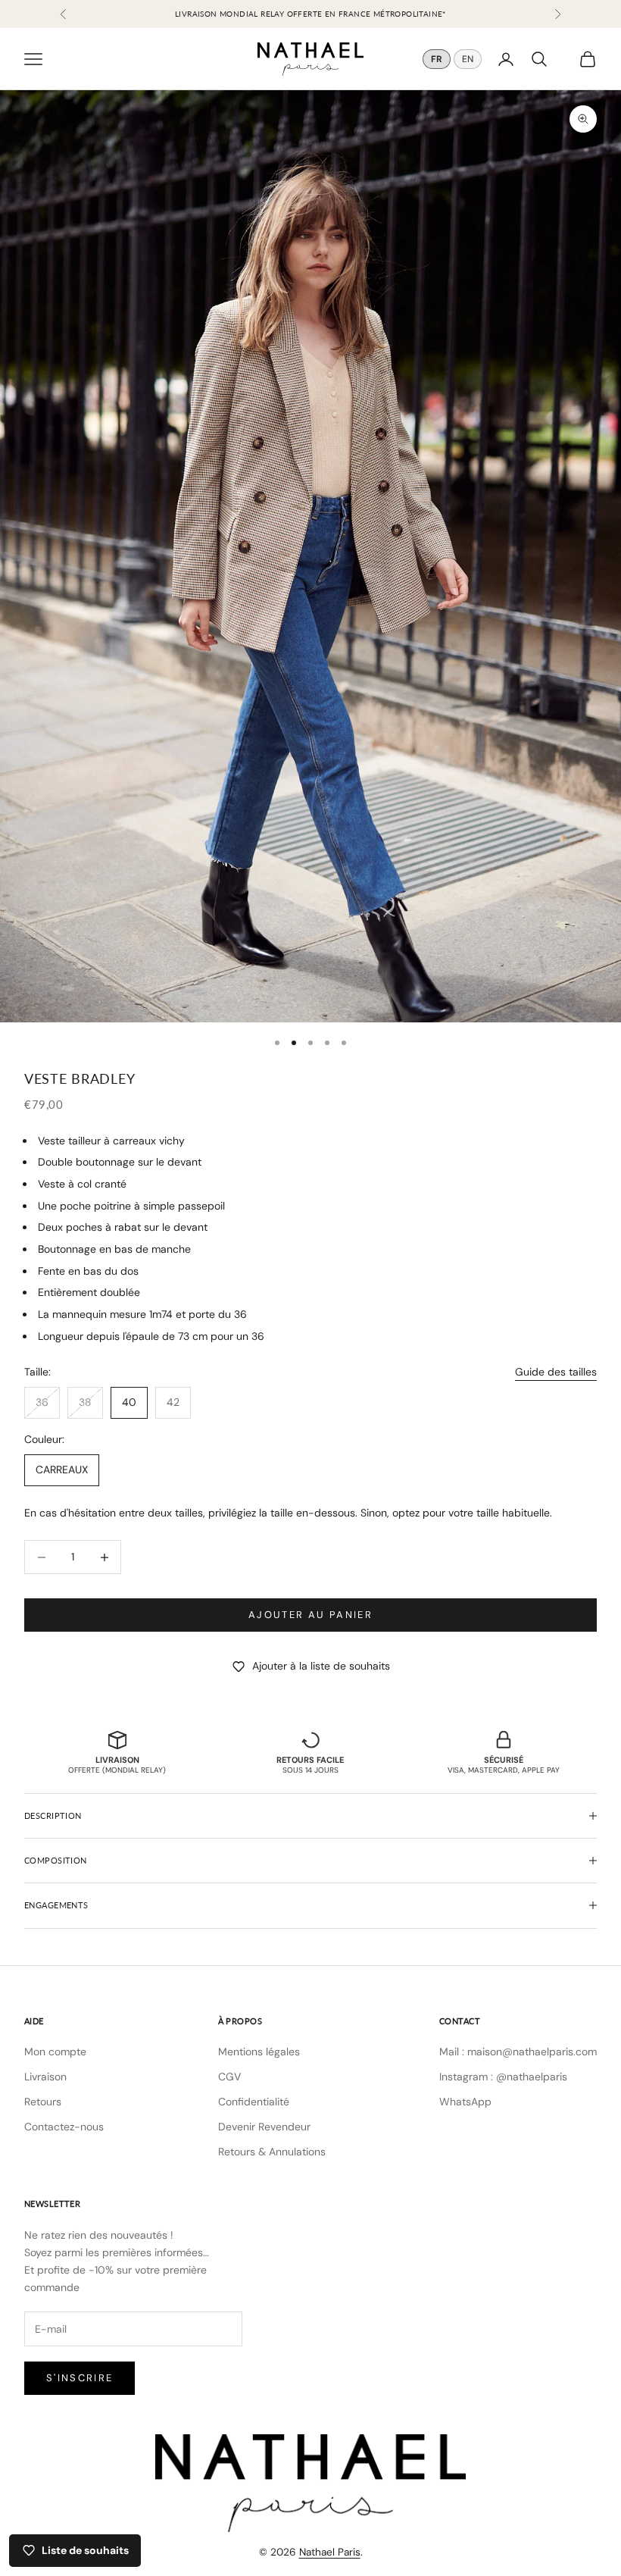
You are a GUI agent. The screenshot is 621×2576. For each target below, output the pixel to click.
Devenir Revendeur (264, 2127)
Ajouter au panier (310, 1615)
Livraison (45, 2077)
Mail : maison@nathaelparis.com (518, 2052)
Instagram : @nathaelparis (503, 2077)
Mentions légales (259, 2052)
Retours (43, 2102)
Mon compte (55, 2052)
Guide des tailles (556, 1372)
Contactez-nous (64, 2127)
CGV (229, 2077)
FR (437, 59)
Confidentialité (254, 2102)
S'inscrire (80, 2378)
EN (468, 59)
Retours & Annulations (272, 2152)
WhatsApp (465, 2102)
